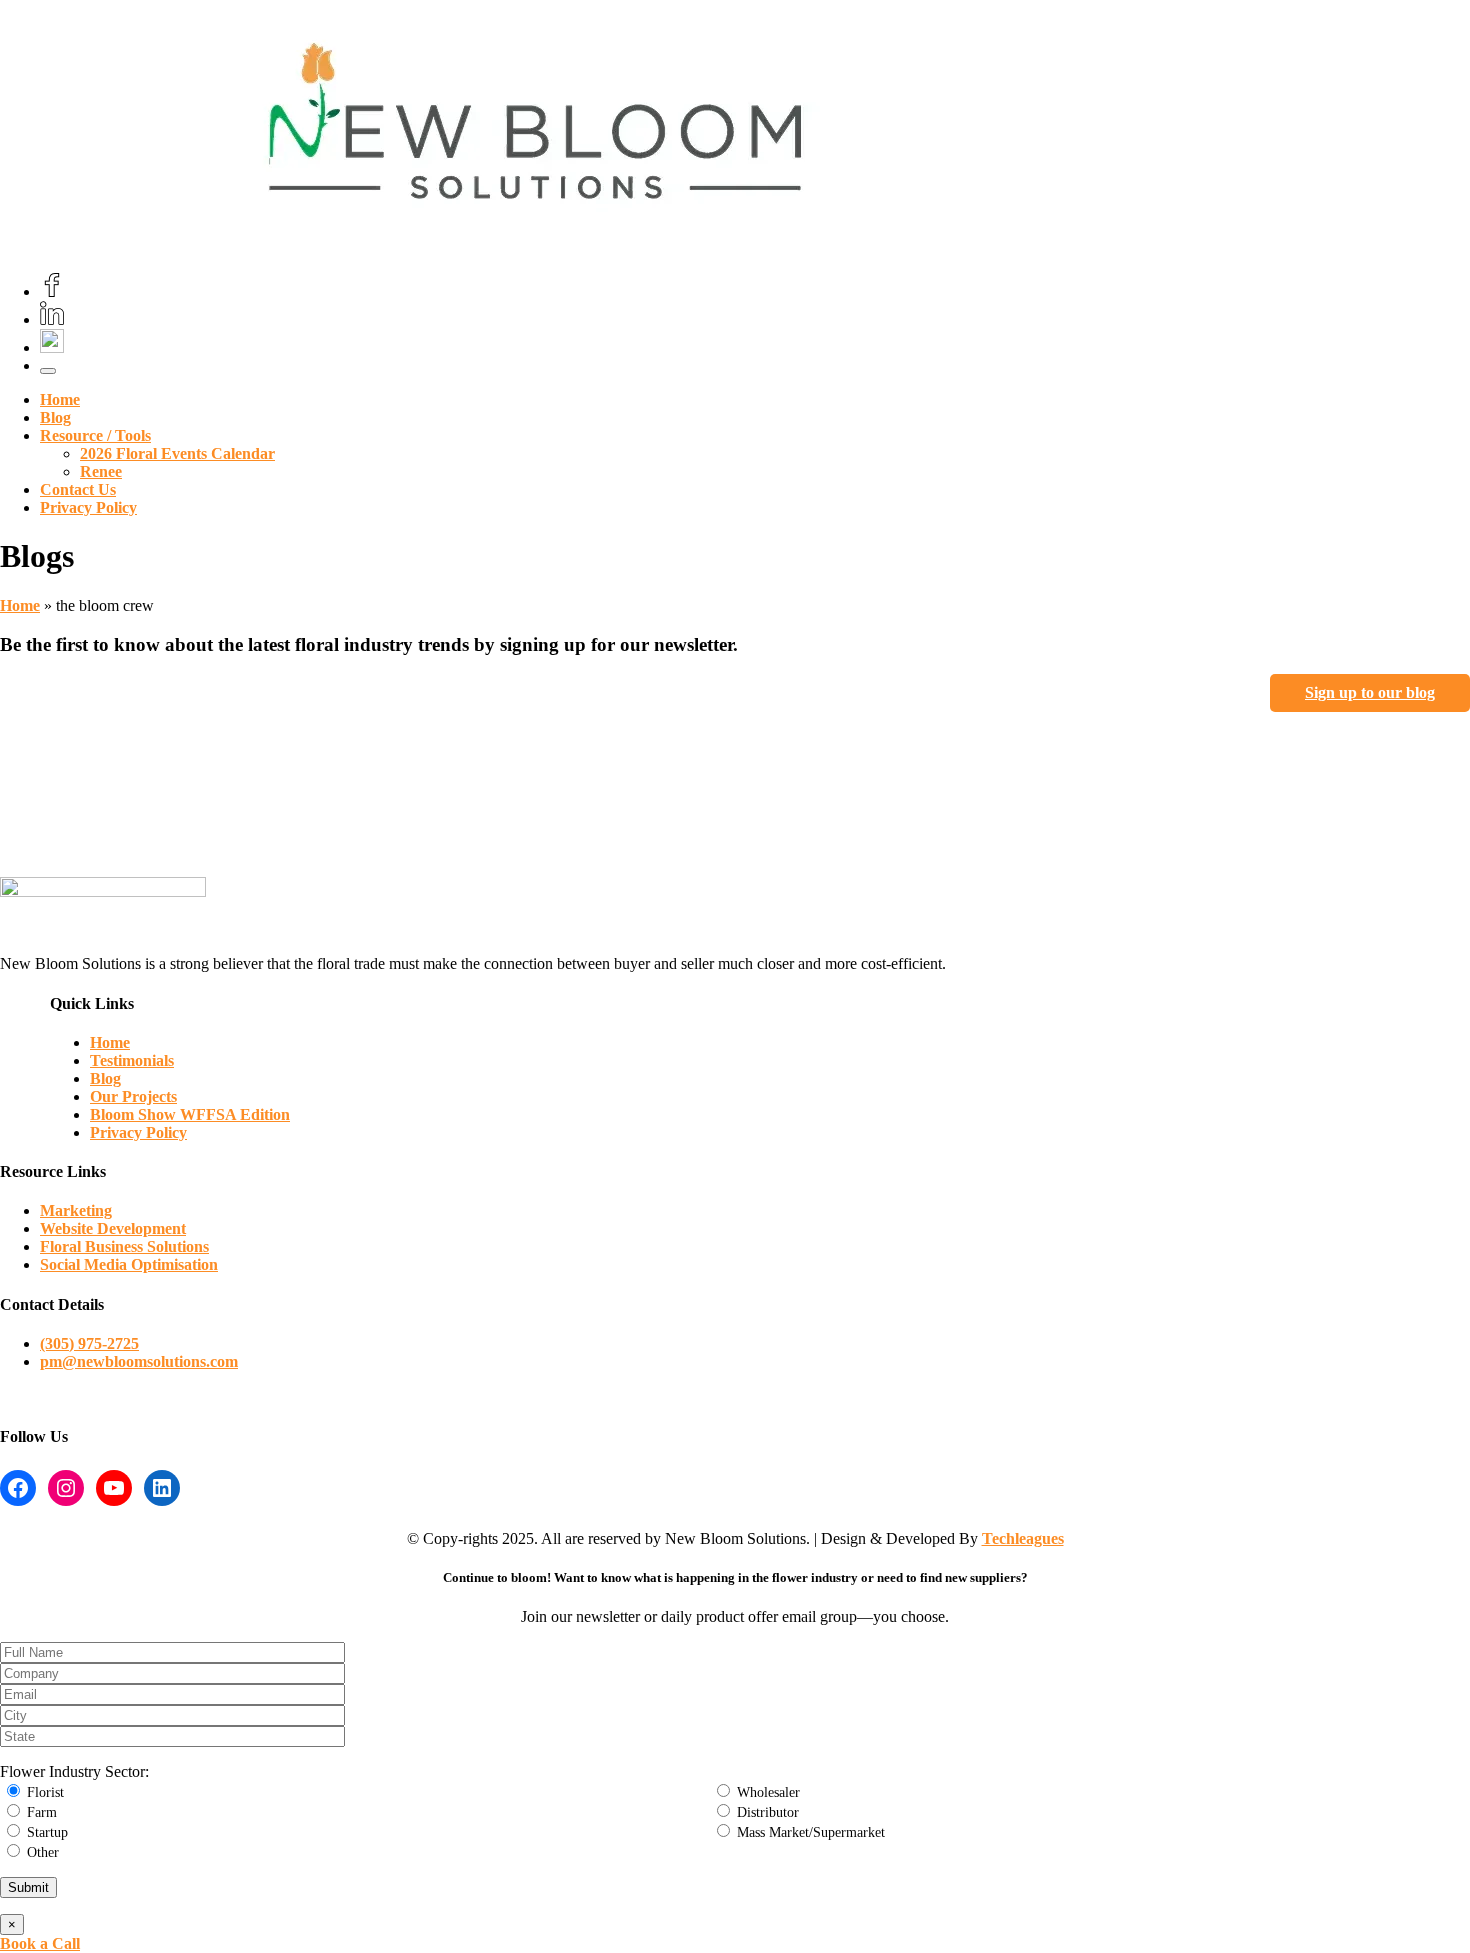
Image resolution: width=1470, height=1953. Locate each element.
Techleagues (1023, 1538)
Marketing (76, 1210)
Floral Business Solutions (124, 1246)
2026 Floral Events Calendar (177, 453)
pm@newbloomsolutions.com (139, 1361)
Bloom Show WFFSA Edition (190, 1114)
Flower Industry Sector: (74, 1771)
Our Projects (133, 1096)
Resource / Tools (95, 435)
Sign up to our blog (1370, 692)
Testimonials (132, 1060)
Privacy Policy (88, 507)
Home (60, 399)
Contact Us (78, 489)
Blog (55, 417)
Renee (101, 471)
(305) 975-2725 (89, 1343)
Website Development (113, 1228)
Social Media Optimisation (129, 1264)
